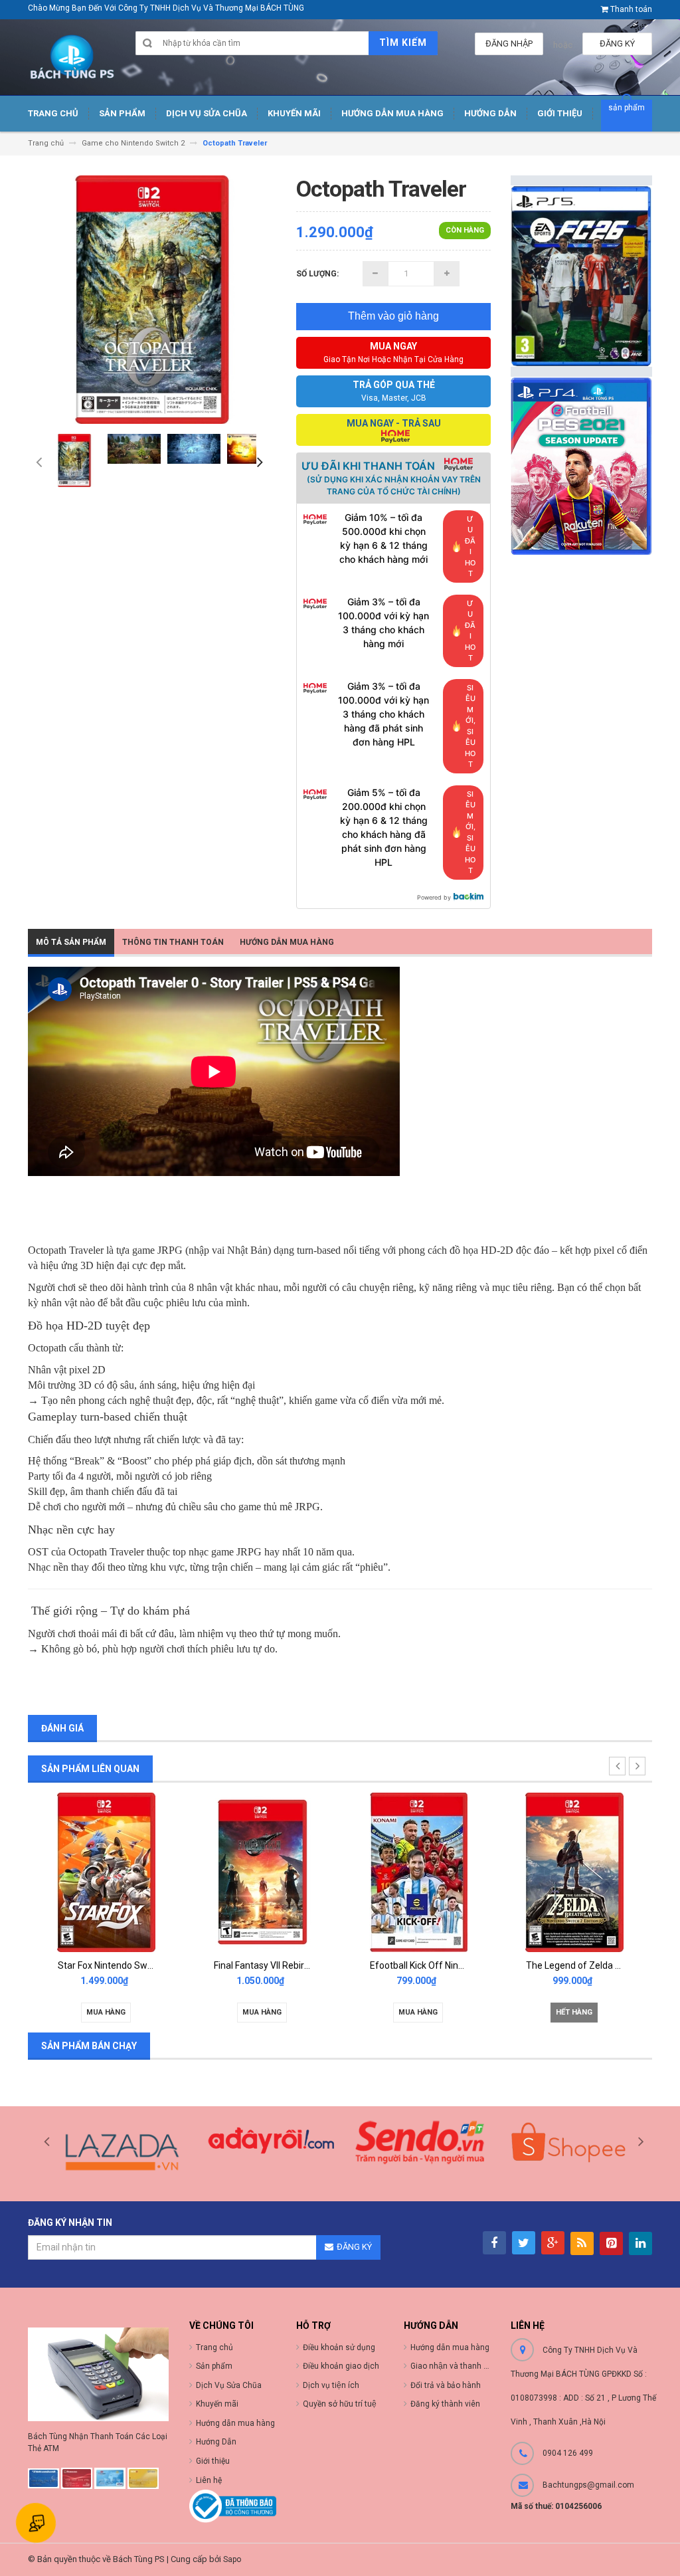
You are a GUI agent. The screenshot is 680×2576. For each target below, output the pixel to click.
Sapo (232, 2559)
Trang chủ (214, 2347)
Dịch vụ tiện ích (331, 2385)
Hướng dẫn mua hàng (287, 942)
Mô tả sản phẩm (71, 942)
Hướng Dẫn (216, 2442)
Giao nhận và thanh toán (455, 2366)
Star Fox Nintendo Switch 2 (114, 1965)
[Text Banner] (581, 465)
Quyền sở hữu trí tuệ (340, 2404)
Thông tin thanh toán (173, 942)
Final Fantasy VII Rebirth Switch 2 (282, 1965)
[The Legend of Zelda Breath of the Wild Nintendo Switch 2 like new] (574, 1871)
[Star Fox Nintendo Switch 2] (106, 1871)
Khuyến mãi (217, 2404)
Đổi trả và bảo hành (446, 2385)
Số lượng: (317, 274)
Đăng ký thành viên (445, 2404)
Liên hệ (209, 2480)
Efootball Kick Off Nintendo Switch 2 (445, 1965)
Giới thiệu (213, 2461)
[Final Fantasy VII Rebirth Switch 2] (262, 1871)
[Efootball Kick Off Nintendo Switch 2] (418, 1871)
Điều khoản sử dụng (339, 2347)
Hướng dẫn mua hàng (450, 2347)
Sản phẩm (214, 2366)
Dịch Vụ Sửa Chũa (229, 2385)
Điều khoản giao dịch (341, 2366)
